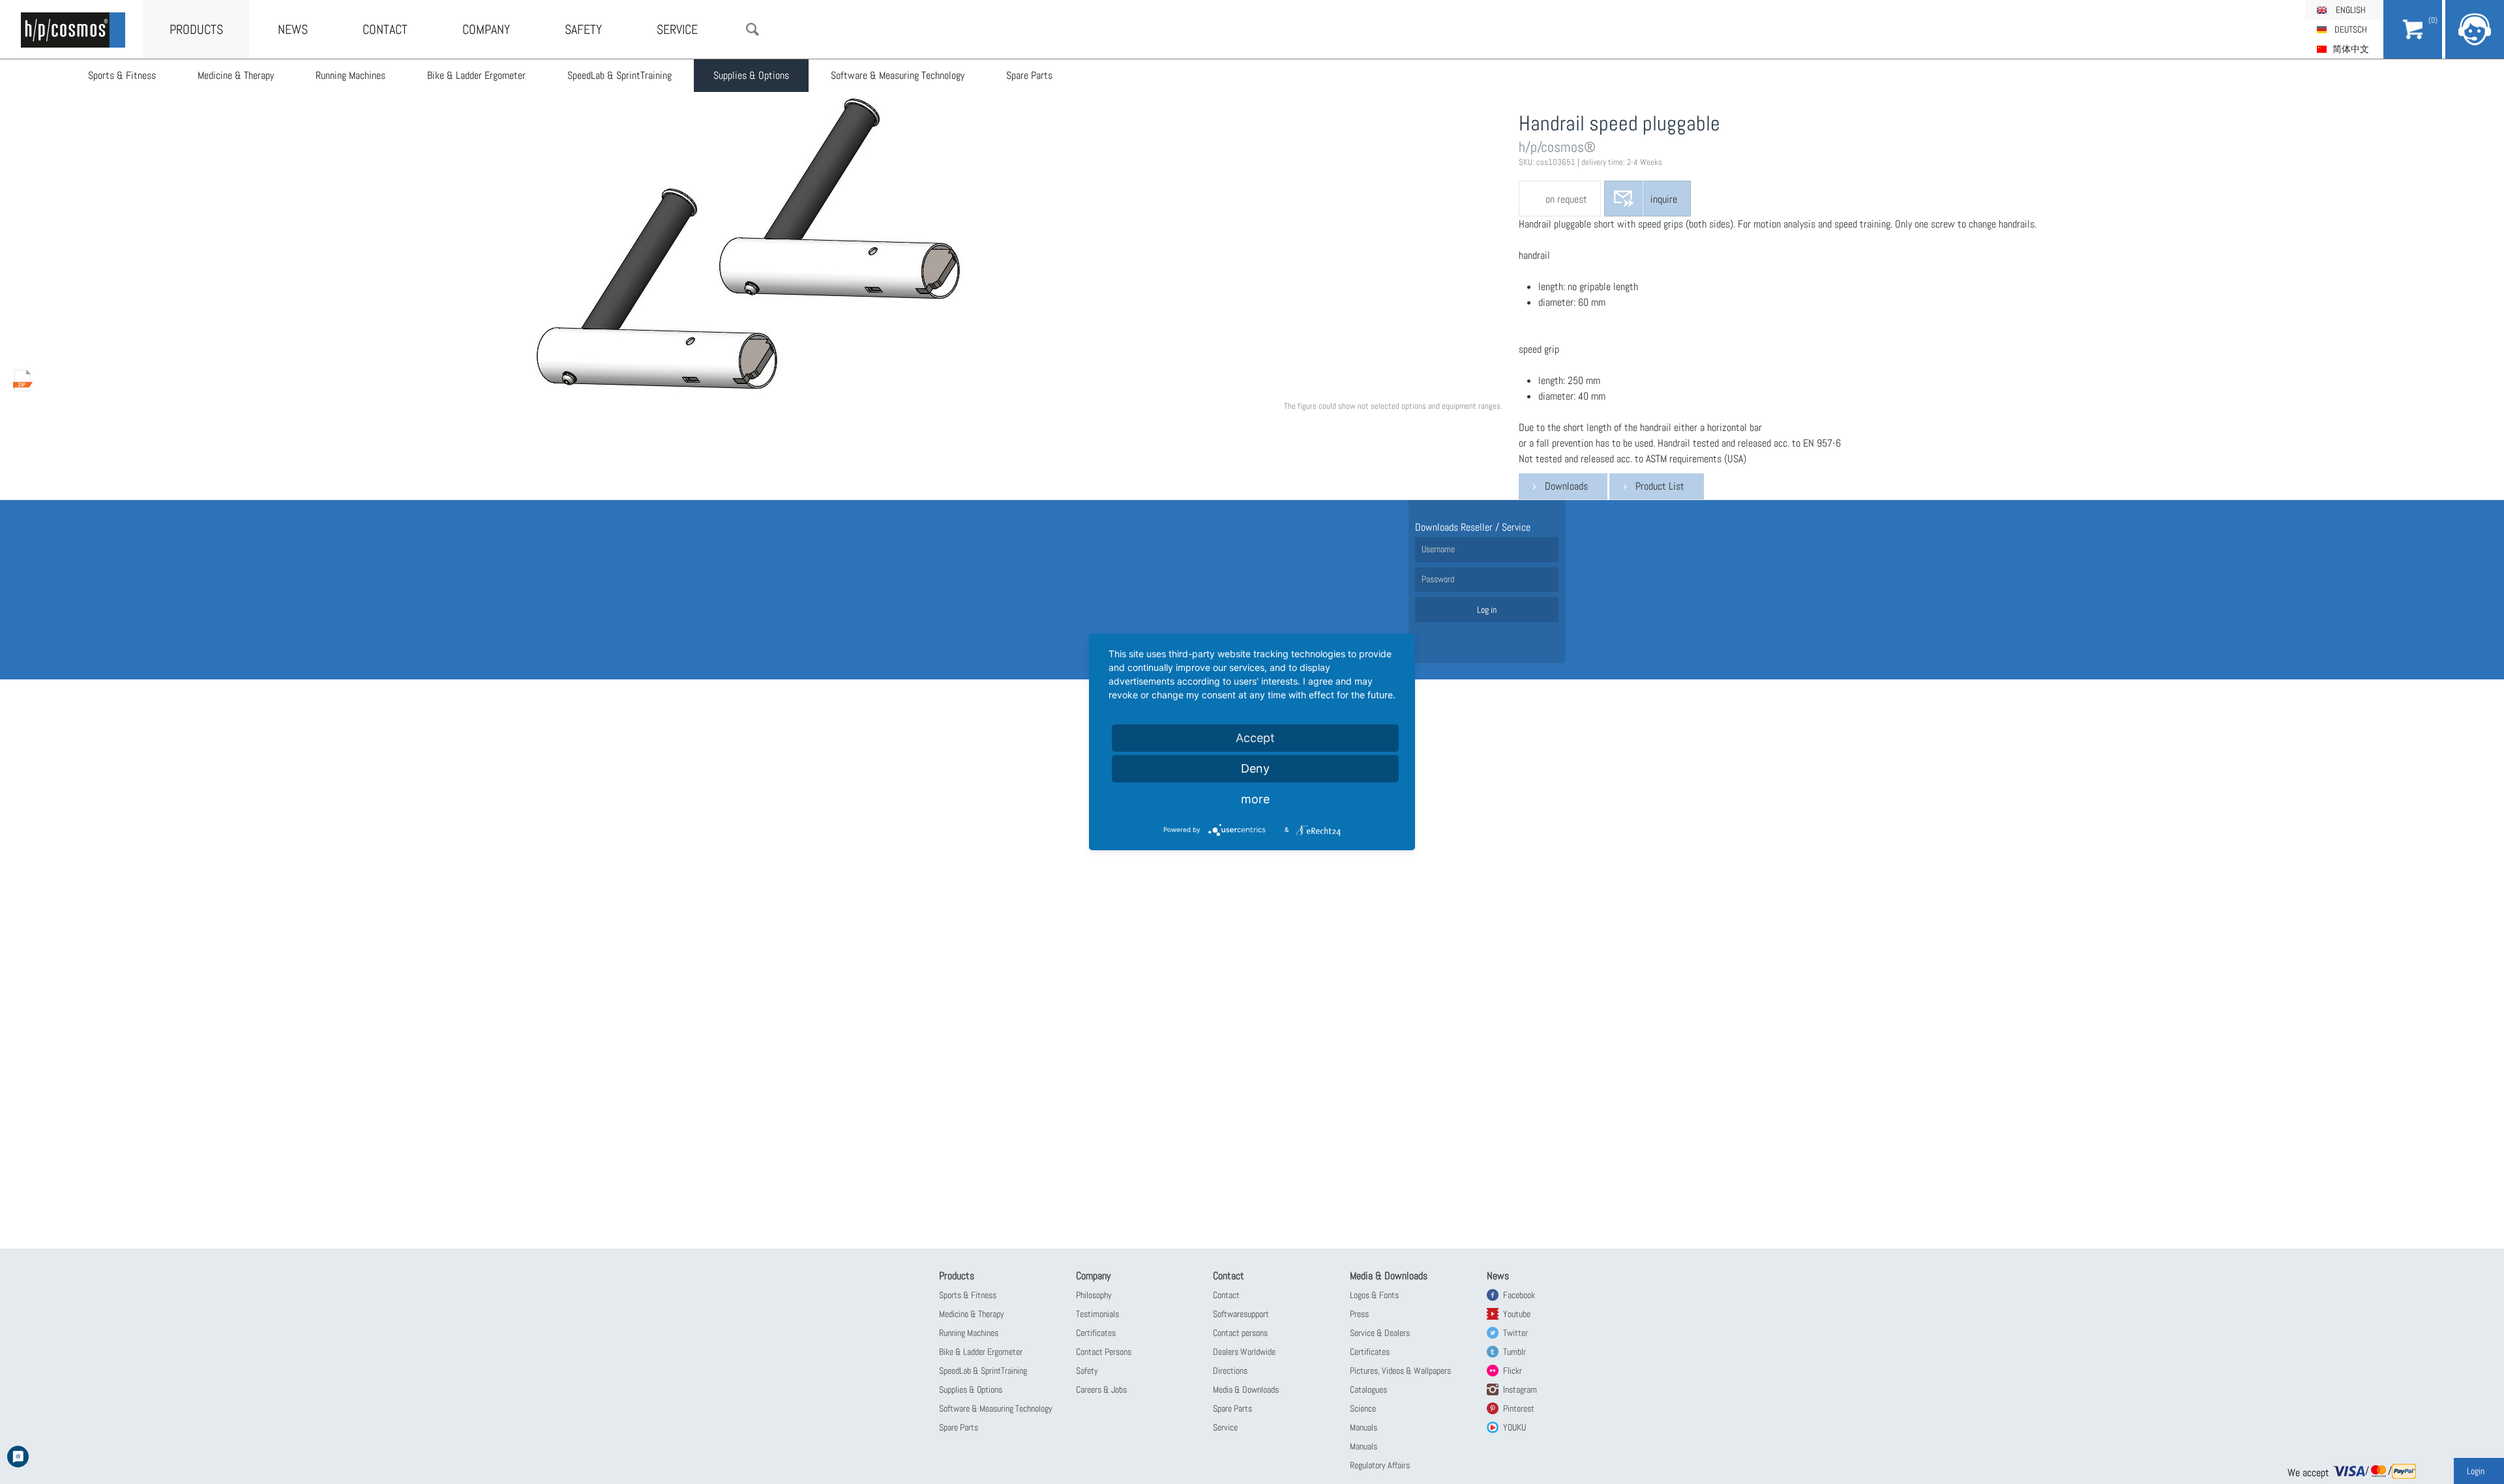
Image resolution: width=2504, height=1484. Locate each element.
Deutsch (2351, 29)
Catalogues (1368, 1389)
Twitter (1515, 1333)
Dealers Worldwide (1244, 1352)
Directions (1230, 1371)
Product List (1660, 486)
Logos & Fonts (1374, 1295)
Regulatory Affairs (1380, 1465)
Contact (385, 29)
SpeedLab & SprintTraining (619, 75)
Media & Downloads (1246, 1389)
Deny (1255, 768)
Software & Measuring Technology (898, 75)
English (2351, 10)
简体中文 (2351, 49)
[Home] (73, 30)
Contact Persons (1104, 1352)
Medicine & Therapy (236, 75)
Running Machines (350, 75)
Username (1438, 549)
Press (1359, 1314)
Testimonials (1097, 1314)
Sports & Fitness (122, 75)
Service (677, 29)
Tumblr (1514, 1352)
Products (196, 29)
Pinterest (1519, 1408)
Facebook (1519, 1295)
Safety (583, 29)
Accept (1255, 738)
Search (753, 29)
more (1255, 799)
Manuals (1364, 1427)
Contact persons (1240, 1333)
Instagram (1520, 1389)
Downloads (1566, 486)
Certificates (1096, 1333)
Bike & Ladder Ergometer (476, 75)
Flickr (1513, 1371)
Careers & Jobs (1101, 1389)
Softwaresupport (1241, 1314)
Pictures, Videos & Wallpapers (1400, 1371)
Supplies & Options (751, 75)
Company (486, 29)
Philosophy (1094, 1295)
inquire (1664, 199)
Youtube (1517, 1314)
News (293, 29)
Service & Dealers (1380, 1333)
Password (1438, 579)
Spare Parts (1029, 75)
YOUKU (1514, 1427)
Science (1363, 1408)
